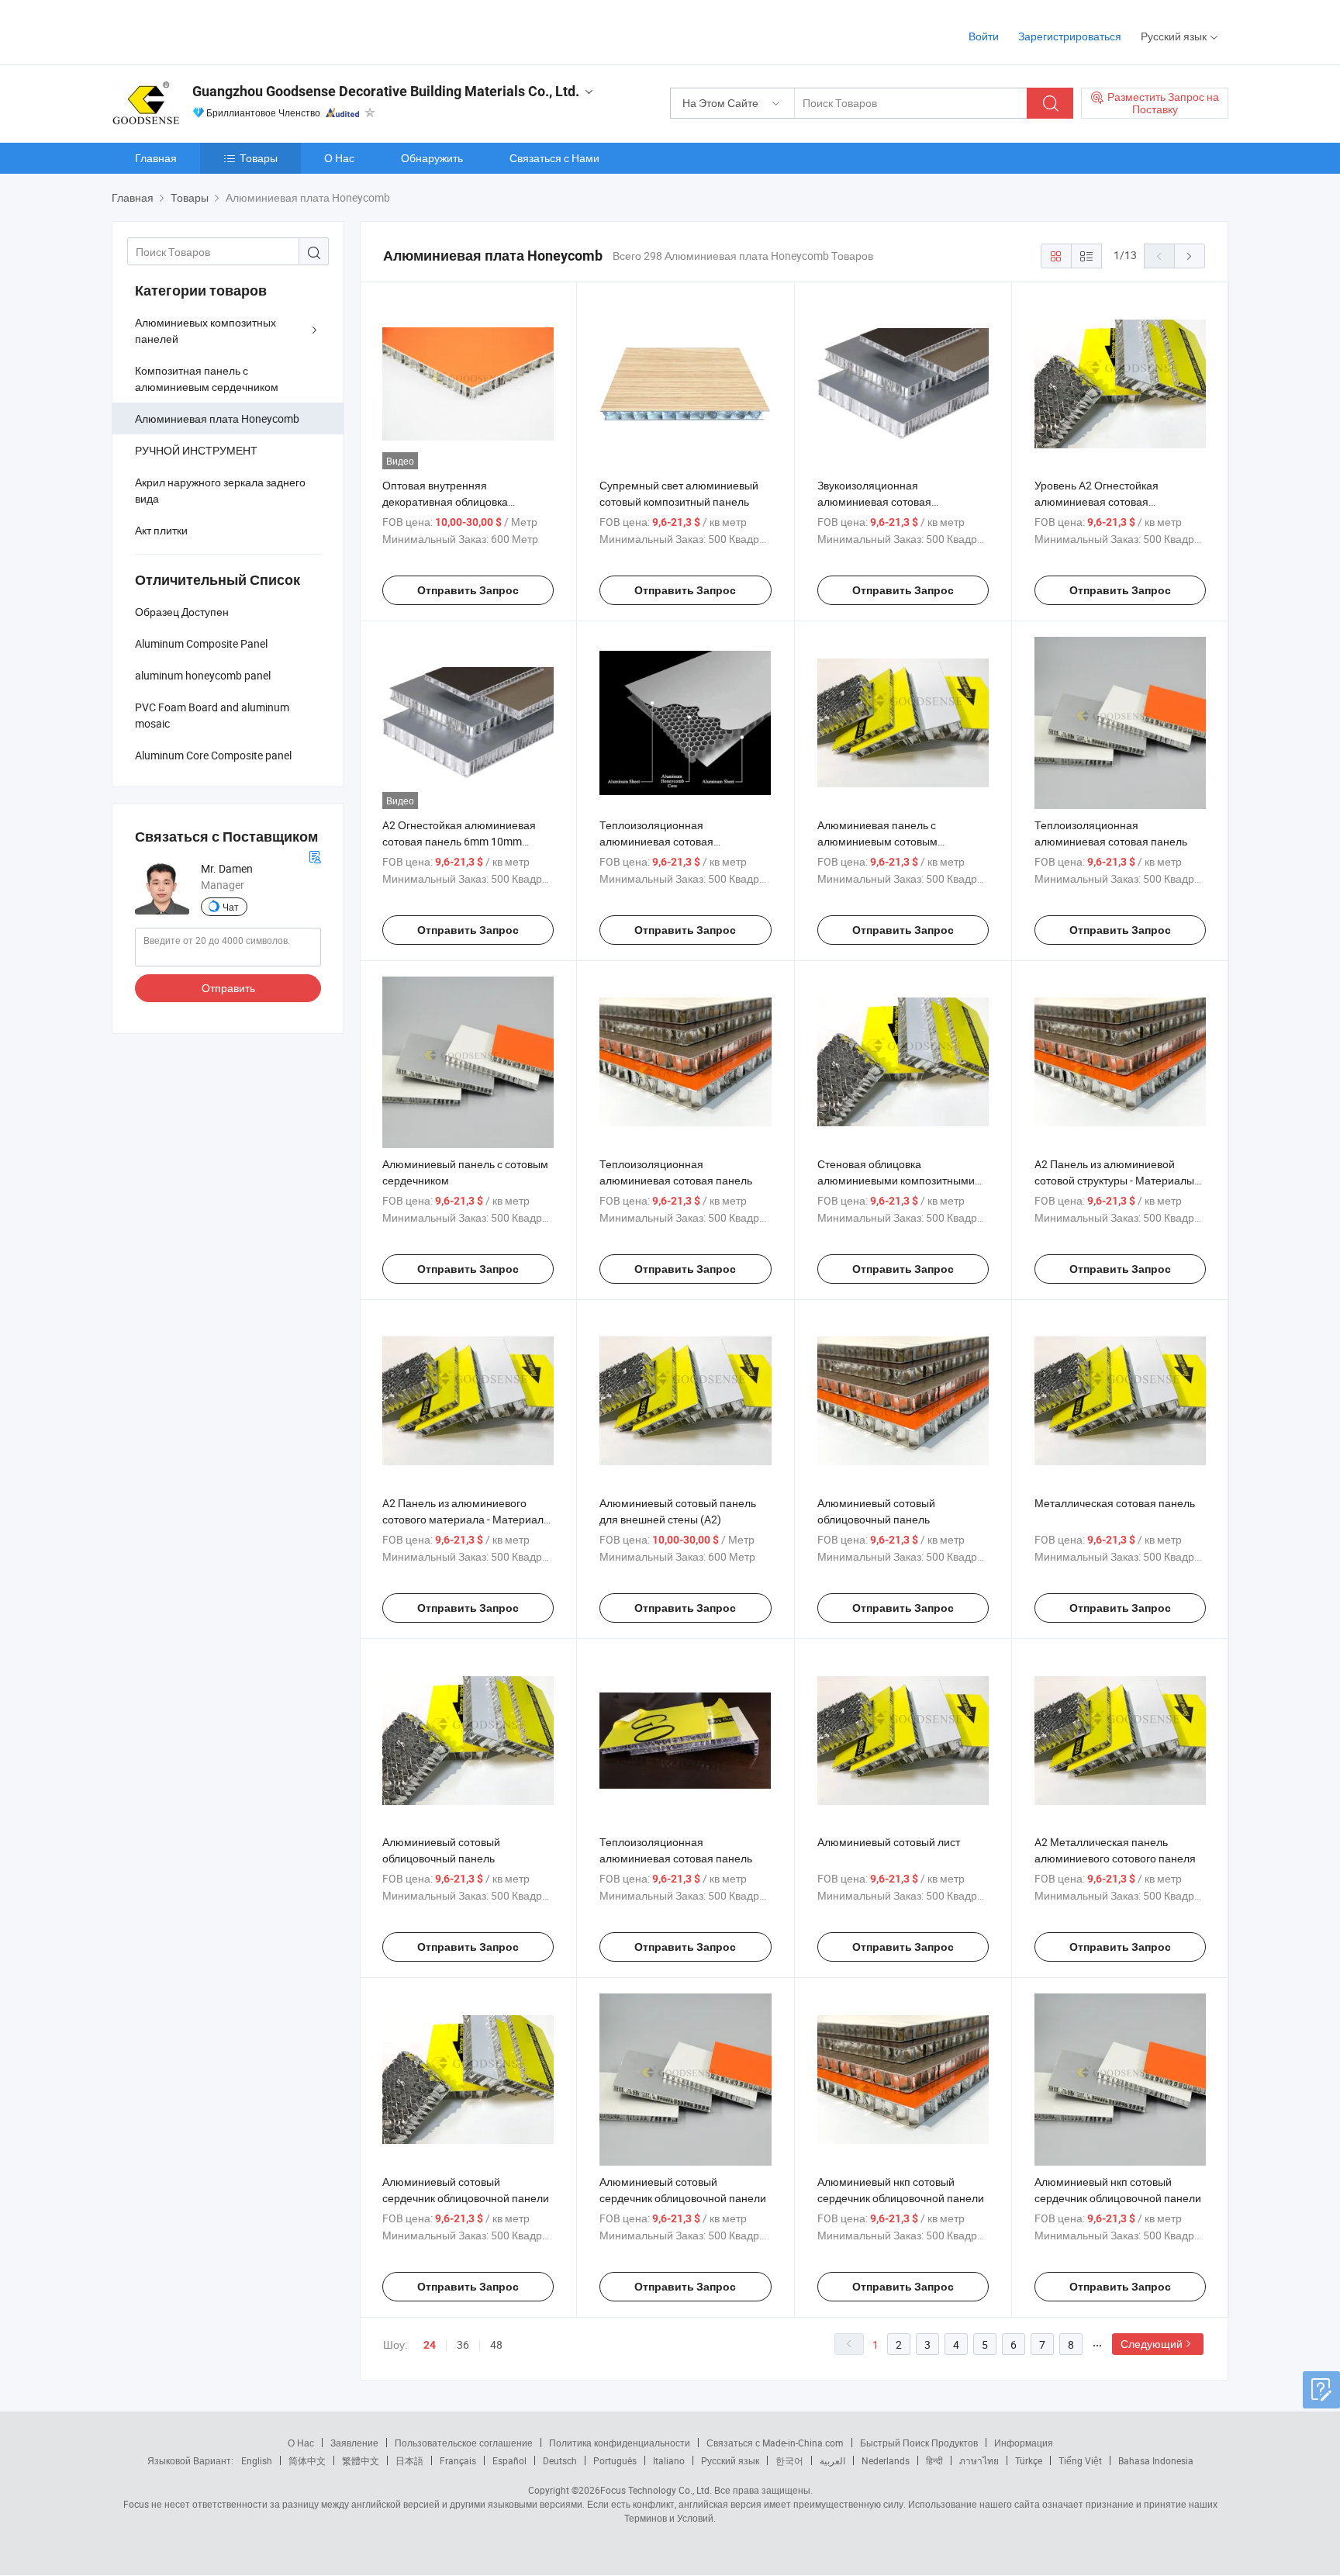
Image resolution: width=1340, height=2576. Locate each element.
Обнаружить (432, 158)
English (257, 2460)
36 (463, 2344)
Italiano (669, 2460)
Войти (984, 36)
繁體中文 (361, 2460)
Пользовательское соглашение (464, 2443)
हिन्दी (934, 2460)
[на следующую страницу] (1190, 256)
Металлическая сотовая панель (1115, 1503)
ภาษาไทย (979, 2460)
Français (458, 2460)
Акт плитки (161, 530)
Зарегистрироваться (1070, 36)
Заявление (354, 2443)
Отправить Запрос (468, 590)
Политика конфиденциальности (620, 2443)
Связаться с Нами (554, 158)
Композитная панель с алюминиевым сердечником (207, 379)
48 (496, 2344)
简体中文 (307, 2460)
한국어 (789, 2460)
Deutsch (560, 2460)
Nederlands (886, 2460)
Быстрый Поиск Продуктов (919, 2443)
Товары (259, 158)
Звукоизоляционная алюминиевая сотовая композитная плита (874, 501)
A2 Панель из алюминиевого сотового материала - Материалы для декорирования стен (467, 1519)
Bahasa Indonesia (1156, 2460)
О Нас (339, 158)
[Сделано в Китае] (211, 31)
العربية (832, 2460)
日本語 (409, 2460)
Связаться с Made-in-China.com (775, 2443)
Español (509, 2460)
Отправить (228, 988)
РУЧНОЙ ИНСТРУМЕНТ (196, 450)
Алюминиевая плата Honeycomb (217, 418)
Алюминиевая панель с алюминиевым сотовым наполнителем (877, 841)
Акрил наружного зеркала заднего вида (220, 490)
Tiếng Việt (1080, 2460)
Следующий (1152, 2344)
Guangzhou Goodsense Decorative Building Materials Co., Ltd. (386, 91)
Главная (156, 158)
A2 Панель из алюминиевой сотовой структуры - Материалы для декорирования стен (1114, 1180)
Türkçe (1029, 2460)
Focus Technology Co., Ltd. (656, 2490)
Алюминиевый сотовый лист (889, 1842)
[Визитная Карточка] (315, 855)
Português (615, 2460)
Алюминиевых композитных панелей (205, 330)
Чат (231, 907)
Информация (1024, 2443)
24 (430, 2345)
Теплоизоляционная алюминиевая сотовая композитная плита (656, 841)
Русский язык (730, 2460)
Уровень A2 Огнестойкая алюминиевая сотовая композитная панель (1097, 501)
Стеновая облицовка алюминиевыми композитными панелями (896, 1180)
